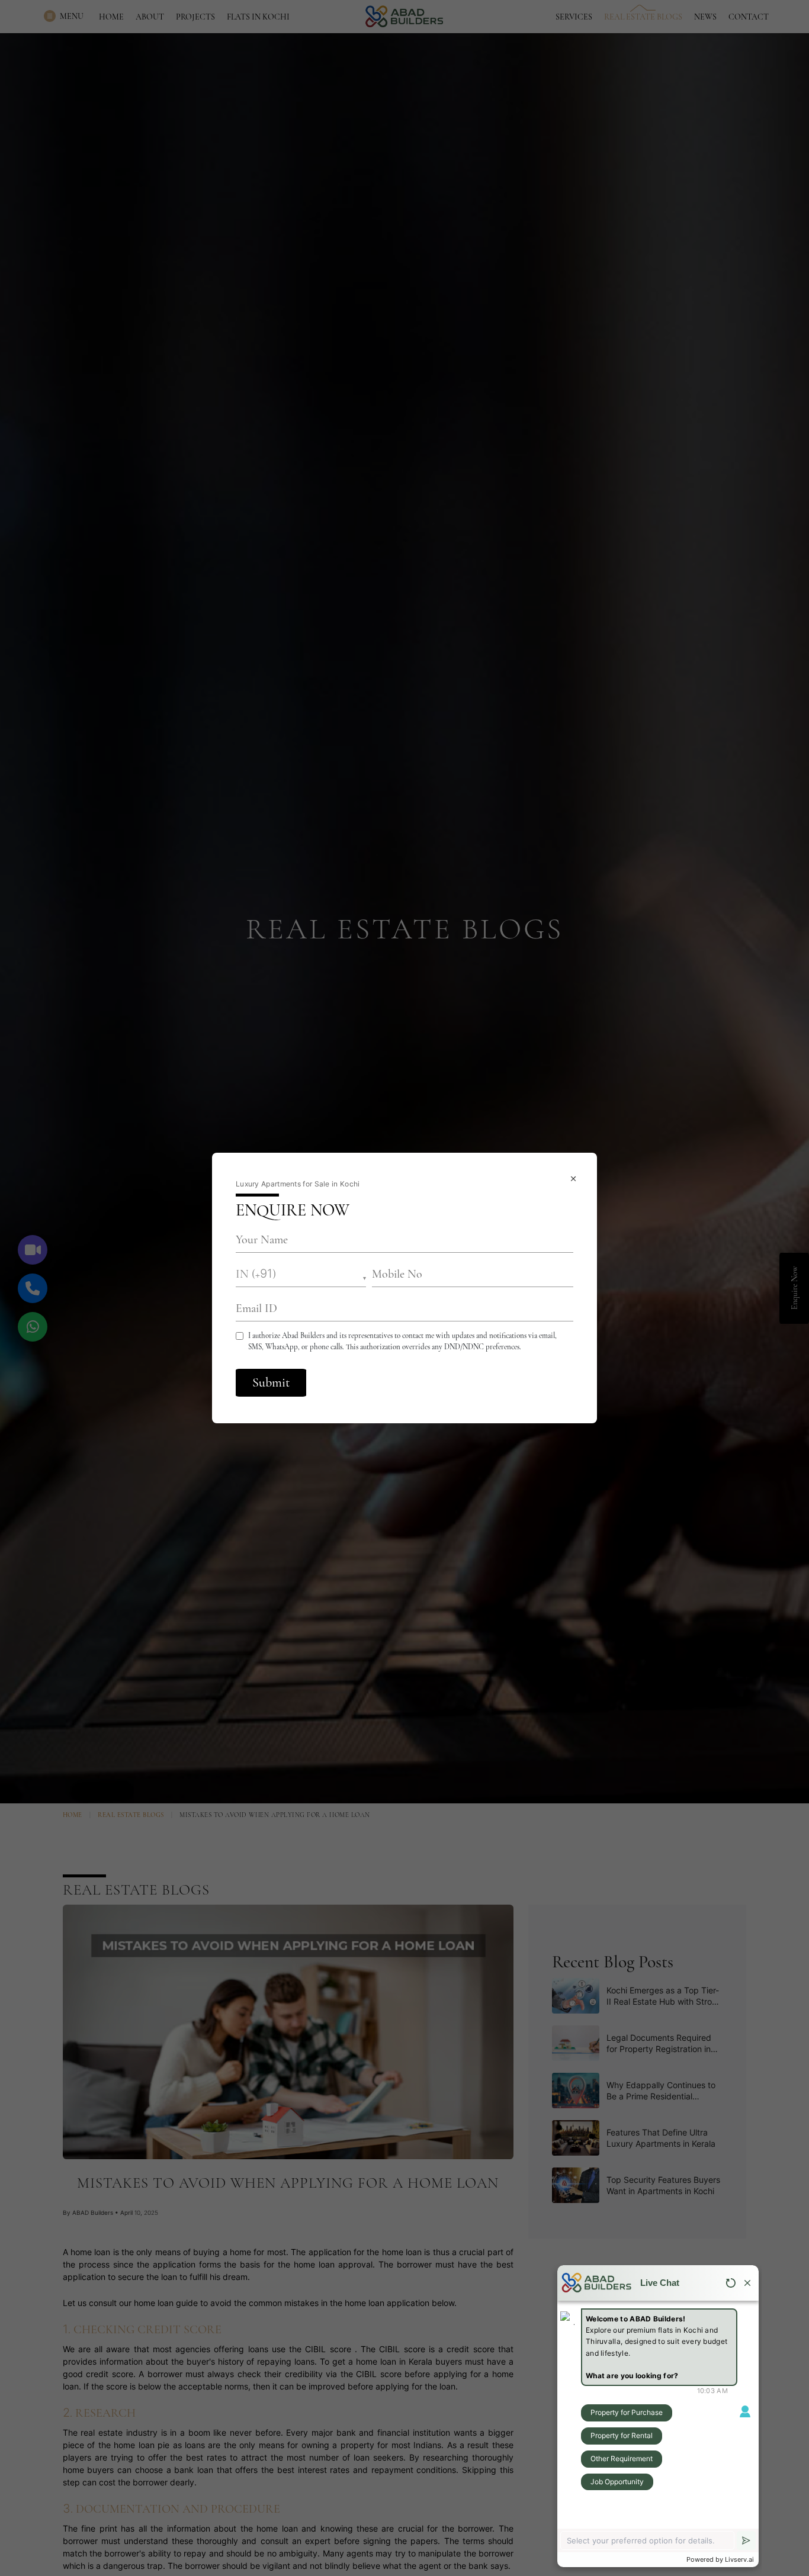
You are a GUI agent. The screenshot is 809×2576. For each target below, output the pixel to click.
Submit (271, 1382)
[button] (301, 1274)
